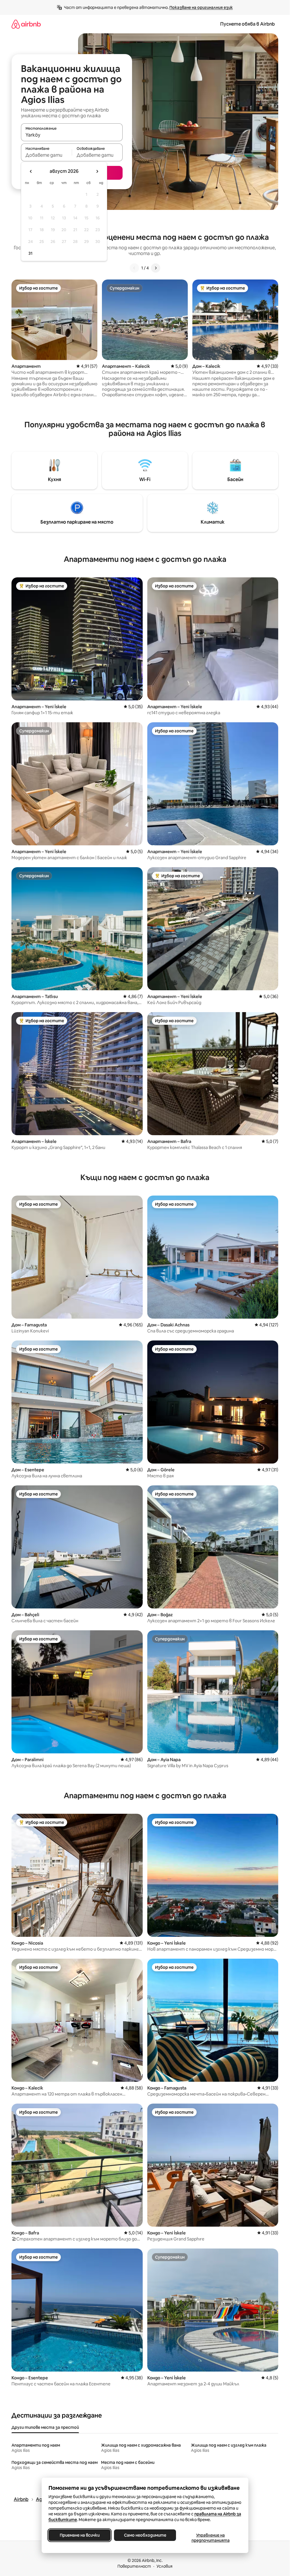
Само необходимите (145, 2535)
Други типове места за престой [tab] (45, 2427)
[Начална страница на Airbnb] (26, 24)
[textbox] (46, 155)
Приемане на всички (79, 2535)
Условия (165, 2566)
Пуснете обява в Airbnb (247, 24)
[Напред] (156, 268)
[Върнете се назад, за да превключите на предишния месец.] (31, 171)
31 (30, 253)
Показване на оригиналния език (201, 7)
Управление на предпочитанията (210, 2538)
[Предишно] (134, 268)
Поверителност (134, 2566)
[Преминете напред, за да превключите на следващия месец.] (97, 171)
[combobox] (72, 135)
